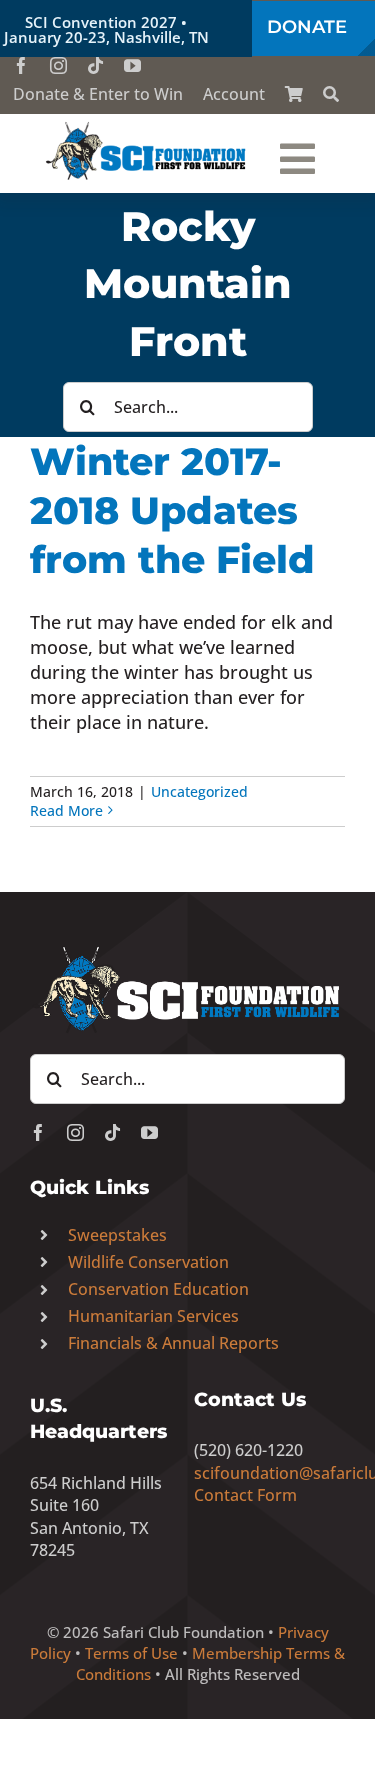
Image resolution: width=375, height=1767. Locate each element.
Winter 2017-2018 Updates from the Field (172, 510)
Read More (66, 810)
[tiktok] (95, 65)
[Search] (331, 94)
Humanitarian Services (153, 1316)
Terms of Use (131, 1653)
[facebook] (21, 65)
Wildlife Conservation (148, 1262)
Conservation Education (158, 1289)
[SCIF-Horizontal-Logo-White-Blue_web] (187, 949)
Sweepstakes (117, 1235)
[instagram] (58, 65)
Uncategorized (199, 791)
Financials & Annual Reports (173, 1343)
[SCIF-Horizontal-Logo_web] (147, 127)
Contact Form (245, 1495)
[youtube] (132, 65)
